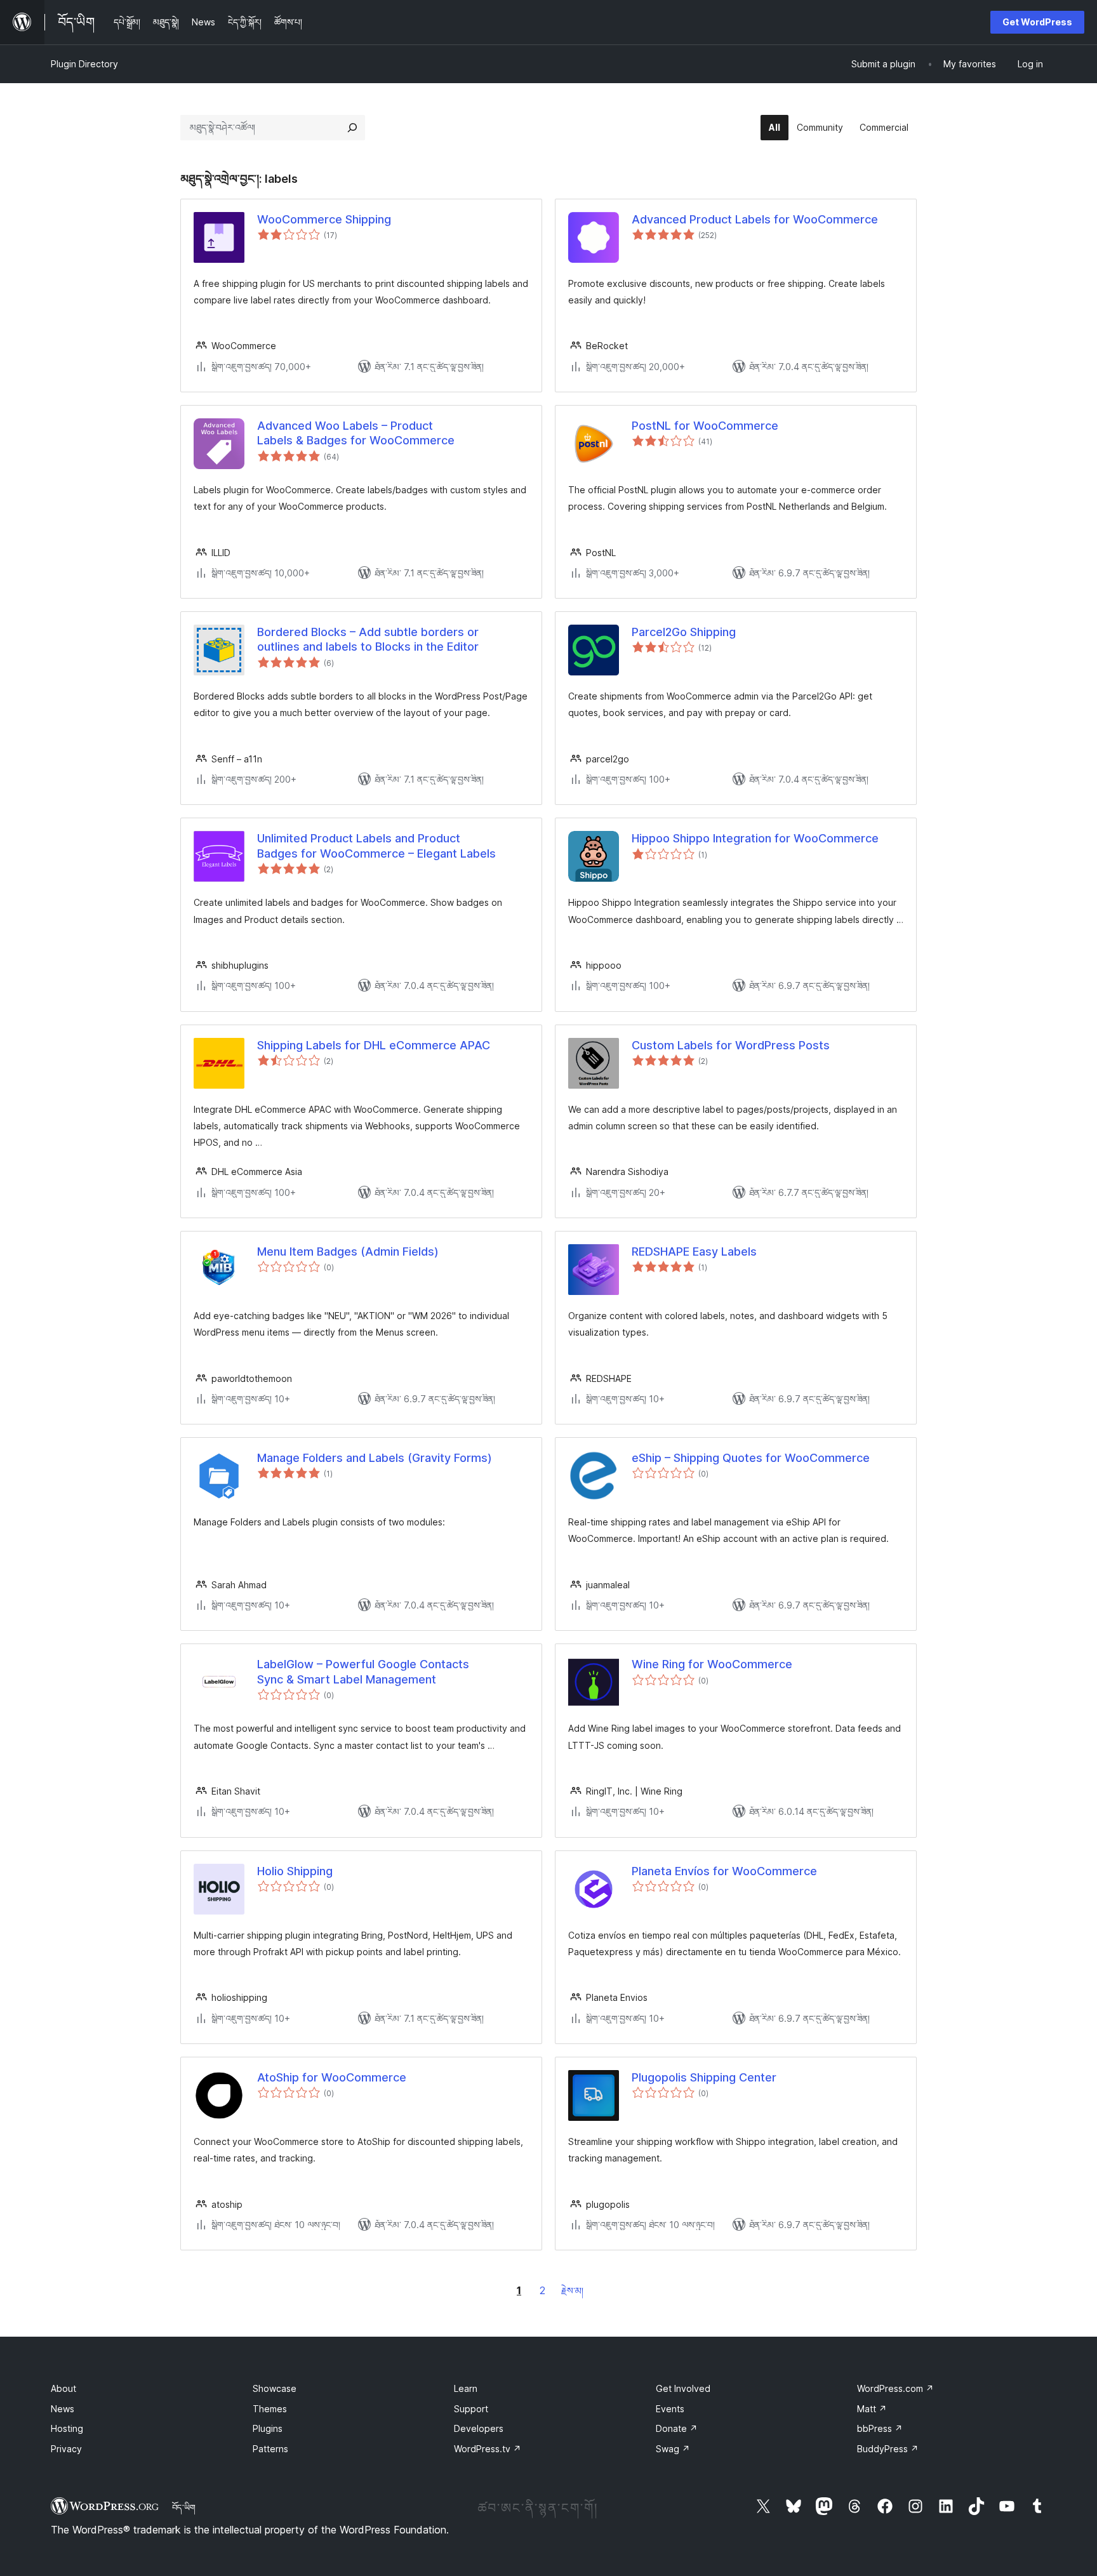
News (63, 2409)
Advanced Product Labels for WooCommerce (755, 219)
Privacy (66, 2449)
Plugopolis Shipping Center (704, 2077)
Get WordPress (1037, 22)
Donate (677, 2428)
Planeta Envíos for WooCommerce (724, 1871)
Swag (673, 2449)
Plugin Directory (84, 64)
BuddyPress (888, 2449)
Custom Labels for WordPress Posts (731, 1045)
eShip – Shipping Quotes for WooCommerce (751, 1458)
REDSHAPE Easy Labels (694, 1251)
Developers (479, 2428)
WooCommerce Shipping (324, 219)
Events (670, 2409)
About (63, 2388)
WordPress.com (895, 2388)
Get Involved (683, 2388)
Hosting (67, 2428)
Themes (270, 2409)
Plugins (268, 2428)
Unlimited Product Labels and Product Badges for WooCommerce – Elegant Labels (376, 846)
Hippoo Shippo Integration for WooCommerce (755, 838)
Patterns (270, 2449)
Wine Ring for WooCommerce (712, 1664)
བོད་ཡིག (184, 2507)
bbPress (880, 2428)
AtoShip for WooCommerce (332, 2077)
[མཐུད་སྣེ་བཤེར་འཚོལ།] (352, 128)
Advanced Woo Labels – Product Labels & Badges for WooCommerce (356, 433)
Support (471, 2409)
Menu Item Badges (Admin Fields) (348, 1251)
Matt (872, 2409)
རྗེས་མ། (572, 2291)
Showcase (275, 2388)
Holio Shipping (295, 1871)
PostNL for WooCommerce (705, 426)
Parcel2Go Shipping (684, 632)
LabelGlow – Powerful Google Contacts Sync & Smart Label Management (363, 1671)
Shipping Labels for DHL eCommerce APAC (374, 1045)
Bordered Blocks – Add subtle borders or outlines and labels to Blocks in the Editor (368, 639)
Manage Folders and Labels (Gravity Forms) (375, 1458)
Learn (466, 2388)
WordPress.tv (488, 2449)
